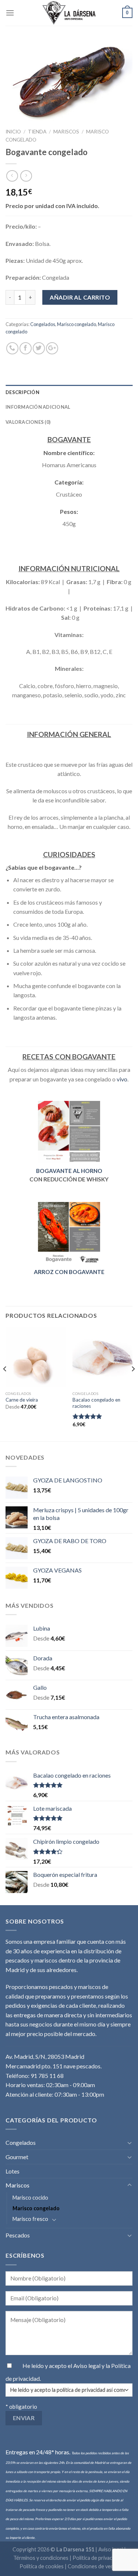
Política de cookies (42, 2566)
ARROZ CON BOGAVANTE (69, 1272)
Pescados (18, 2235)
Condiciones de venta (93, 2566)
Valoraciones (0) (28, 422)
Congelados (43, 324)
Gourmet (17, 2157)
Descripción (22, 392)
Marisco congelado (77, 324)
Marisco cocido (30, 2198)
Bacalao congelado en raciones (96, 1403)
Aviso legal (87, 2366)
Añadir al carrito (80, 297)
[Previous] (5, 1384)
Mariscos (66, 132)
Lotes (13, 2171)
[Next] (133, 1384)
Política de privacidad (97, 2558)
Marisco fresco (30, 2219)
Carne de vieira (22, 1400)
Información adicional (38, 407)
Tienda (37, 132)
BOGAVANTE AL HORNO (69, 1171)
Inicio (13, 132)
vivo (122, 1079)
